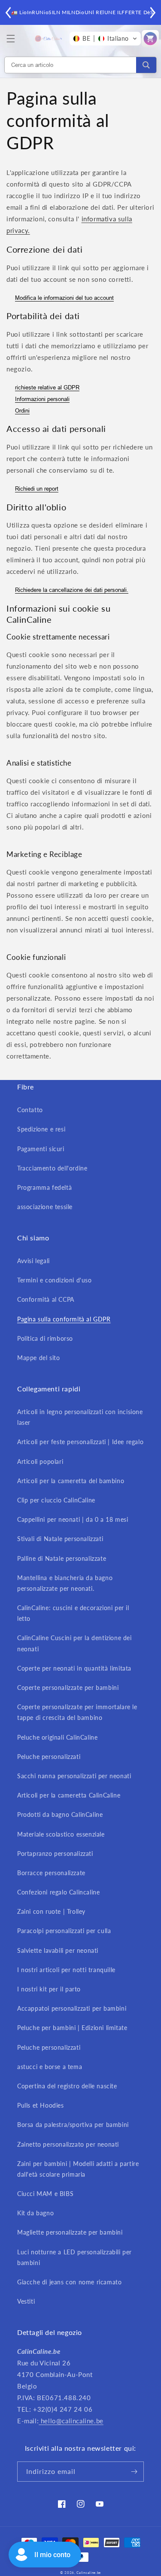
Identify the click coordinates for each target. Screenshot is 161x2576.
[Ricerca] (146, 65)
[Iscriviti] (134, 2472)
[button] (11, 39)
